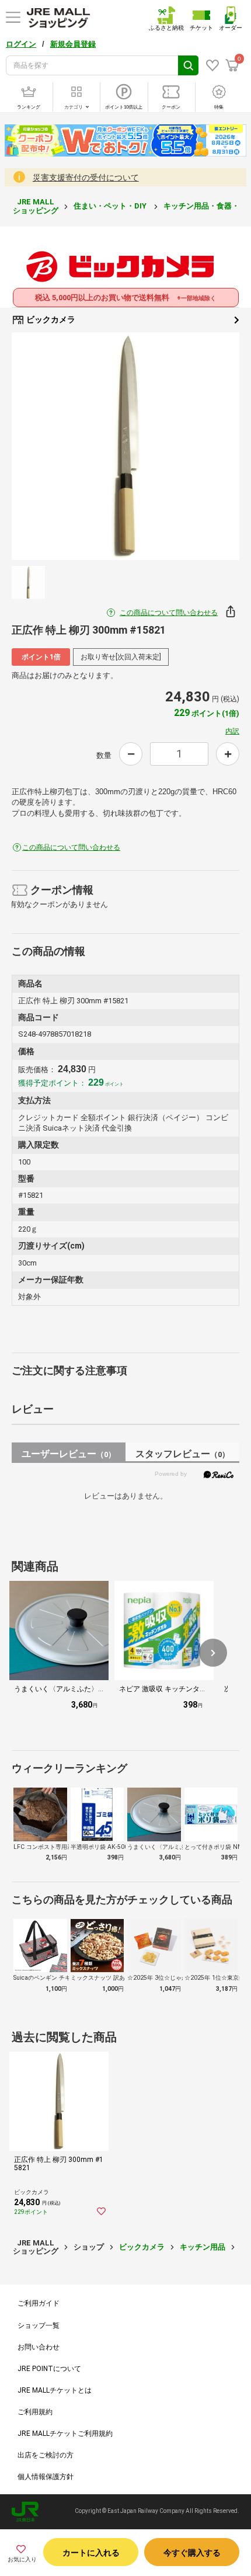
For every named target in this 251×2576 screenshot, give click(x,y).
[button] (213, 1653)
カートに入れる (91, 2553)
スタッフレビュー (182, 1454)
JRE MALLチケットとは (55, 2390)
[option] (125, 446)
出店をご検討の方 (46, 2455)
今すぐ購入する (192, 2553)
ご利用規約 (35, 2412)
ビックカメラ (50, 319)
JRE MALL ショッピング (36, 206)
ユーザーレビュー (69, 1454)
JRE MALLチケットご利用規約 (65, 2434)
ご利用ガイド (39, 2303)
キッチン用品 (203, 2247)
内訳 (232, 731)
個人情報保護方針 (46, 2477)
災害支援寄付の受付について (86, 178)
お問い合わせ (39, 2347)
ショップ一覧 (39, 2325)
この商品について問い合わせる (169, 613)
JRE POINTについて (49, 2369)
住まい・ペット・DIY (111, 206)
